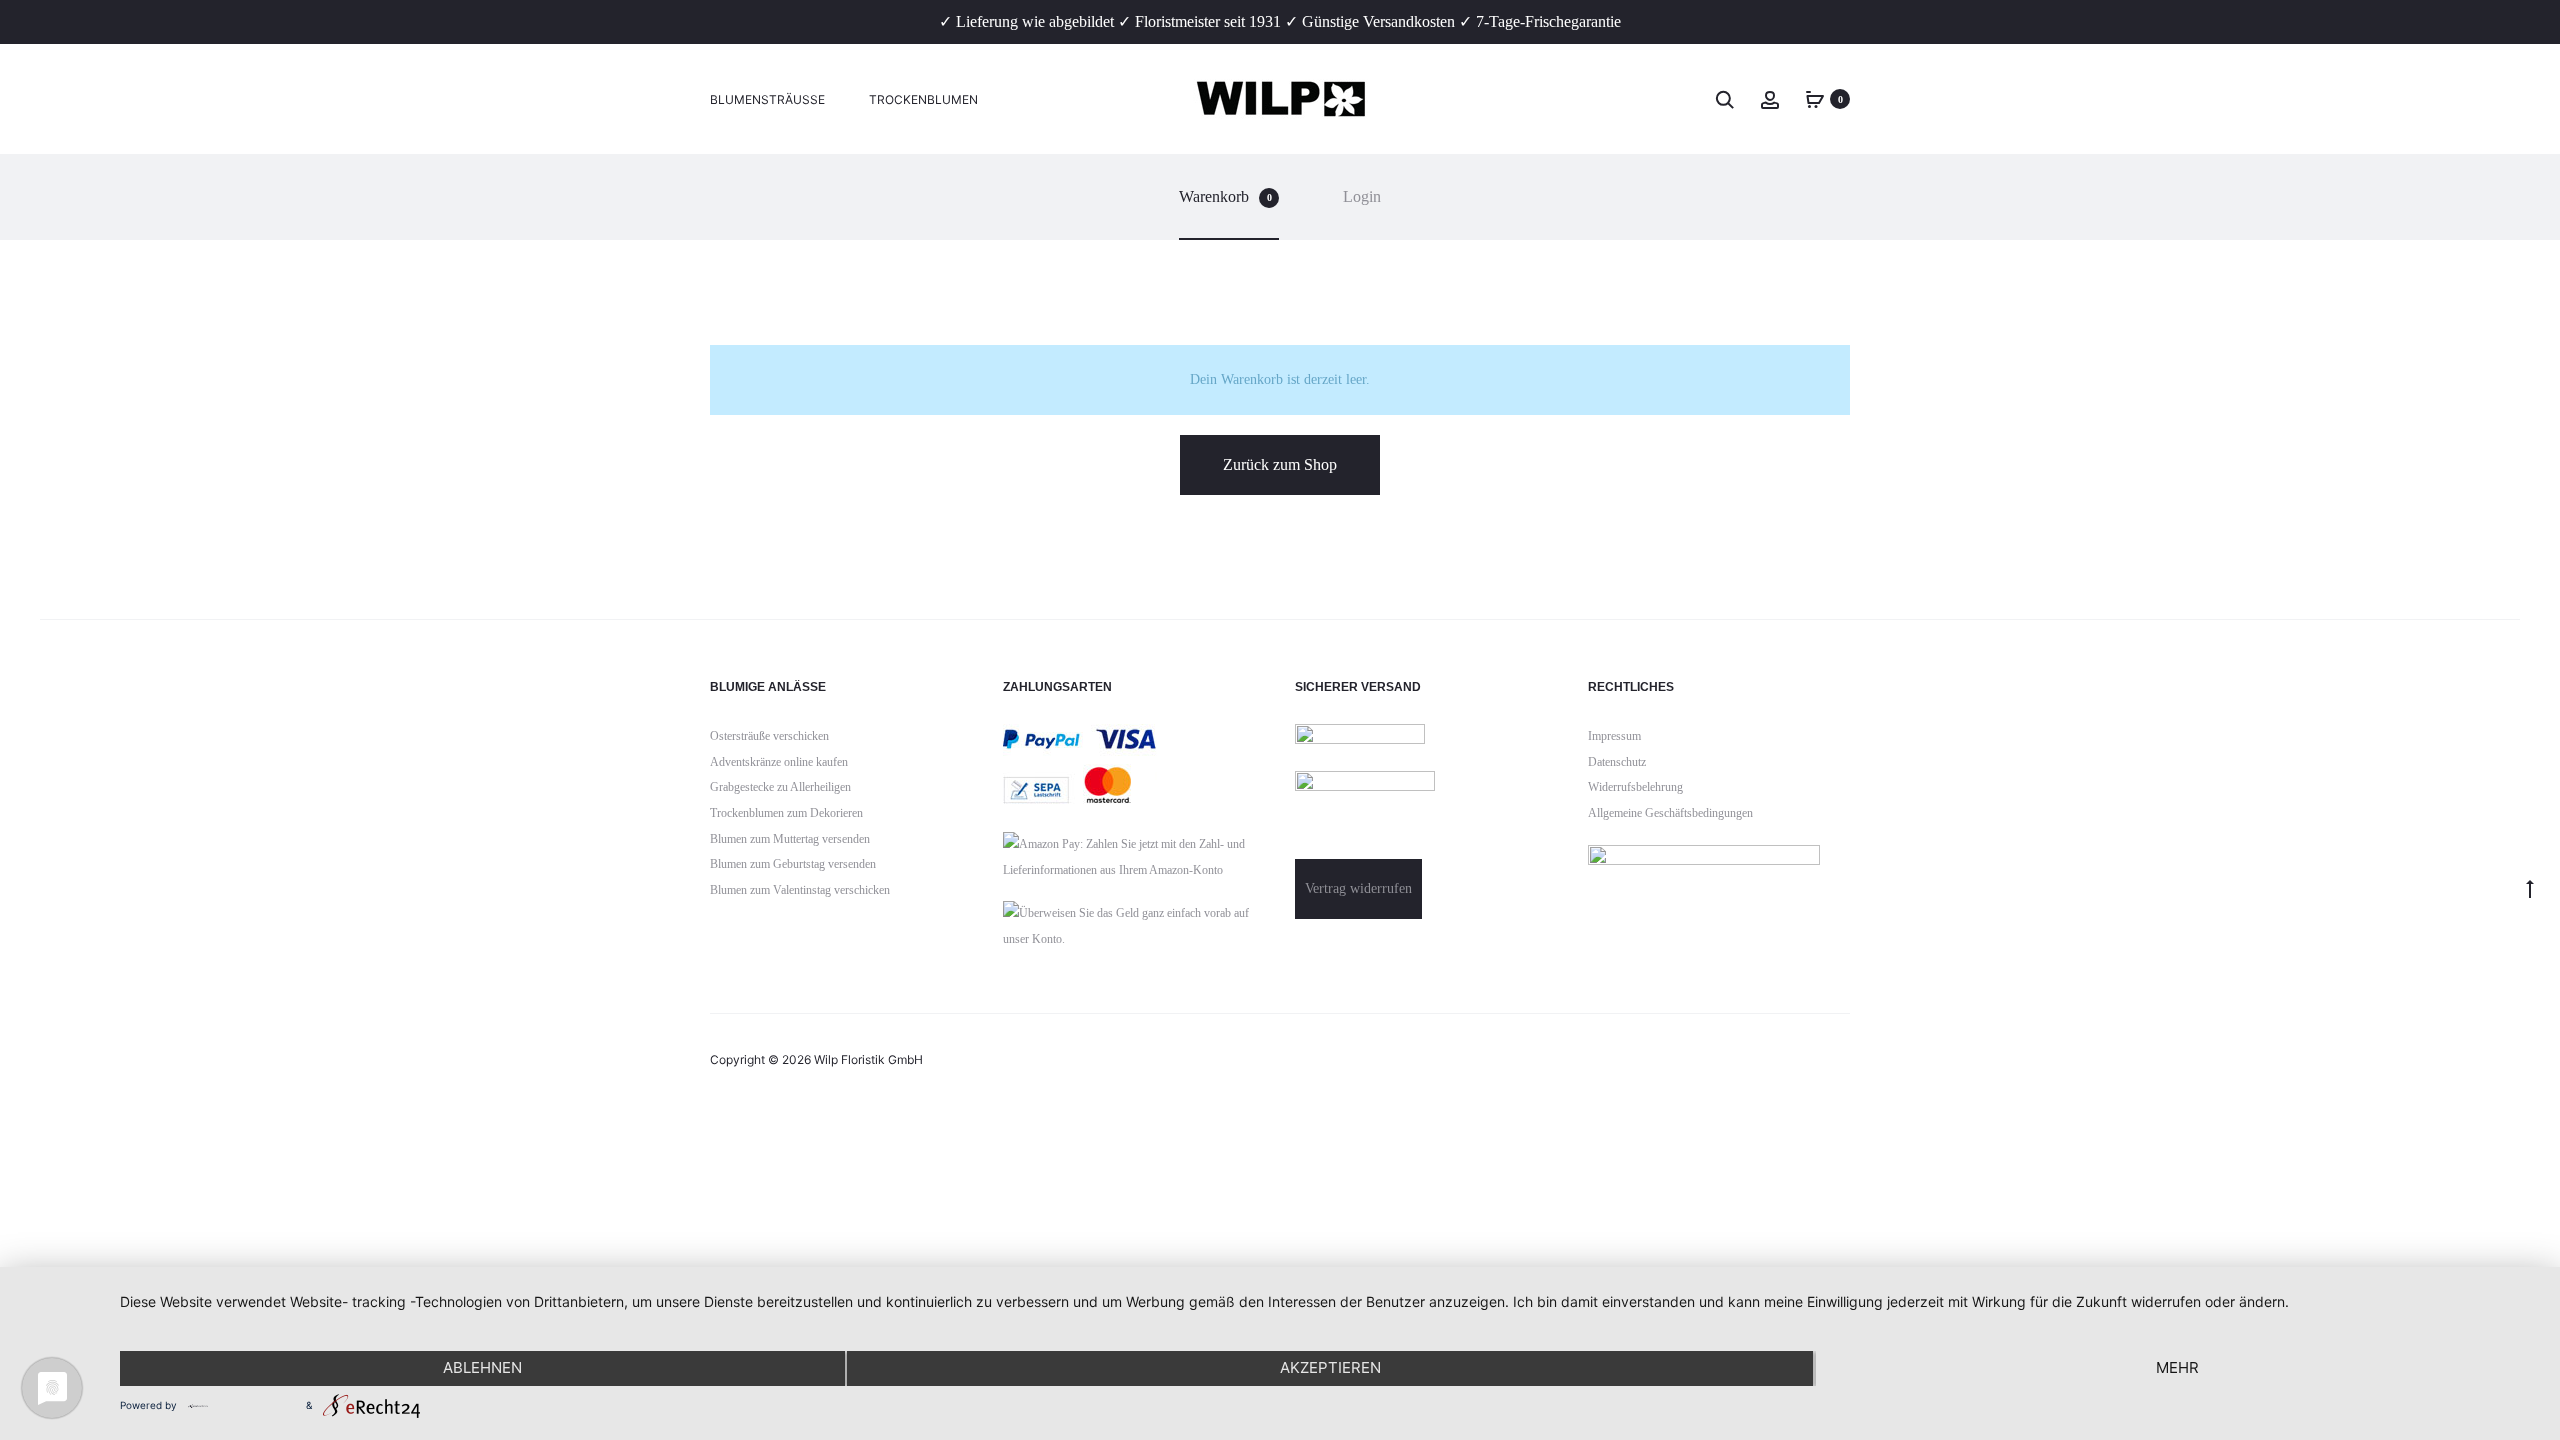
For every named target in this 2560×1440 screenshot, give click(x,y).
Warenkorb (1225, 196)
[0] (1815, 98)
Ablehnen (482, 1367)
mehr (2177, 1367)
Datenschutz (1617, 762)
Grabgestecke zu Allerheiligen (780, 787)
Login (1362, 196)
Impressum (1614, 736)
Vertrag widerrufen (1358, 888)
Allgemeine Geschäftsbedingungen (1670, 813)
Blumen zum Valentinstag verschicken (800, 890)
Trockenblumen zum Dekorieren (786, 813)
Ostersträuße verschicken (769, 736)
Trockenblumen (923, 99)
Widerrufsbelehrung (1635, 787)
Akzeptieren (1330, 1367)
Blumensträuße (767, 99)
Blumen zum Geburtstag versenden (793, 864)
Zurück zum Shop (1280, 464)
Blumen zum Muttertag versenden (790, 839)
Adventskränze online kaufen (779, 762)
